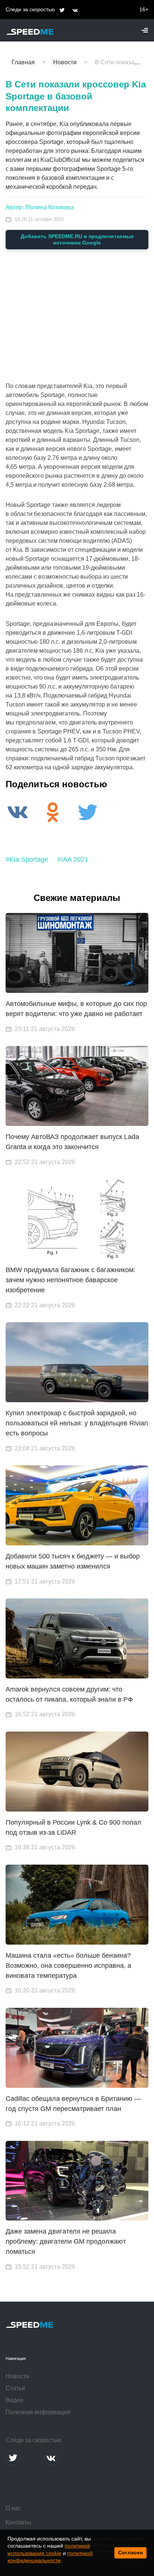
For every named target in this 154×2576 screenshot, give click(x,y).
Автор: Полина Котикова (40, 207)
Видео (14, 2400)
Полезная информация (38, 2412)
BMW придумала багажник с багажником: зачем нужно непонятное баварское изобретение (70, 1280)
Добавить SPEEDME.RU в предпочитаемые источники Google (77, 239)
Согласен (130, 2552)
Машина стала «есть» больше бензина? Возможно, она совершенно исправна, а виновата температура (68, 1966)
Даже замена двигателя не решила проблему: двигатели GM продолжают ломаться (66, 2241)
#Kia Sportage (27, 859)
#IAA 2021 (73, 859)
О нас (13, 2508)
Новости (17, 2376)
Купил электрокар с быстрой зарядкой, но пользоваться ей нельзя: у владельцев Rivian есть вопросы (77, 1423)
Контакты (19, 2522)
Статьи (15, 2388)
